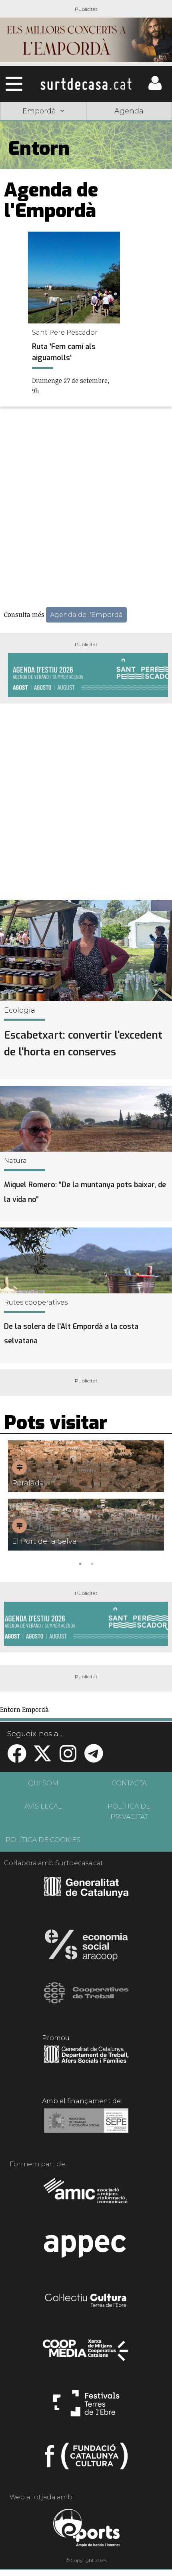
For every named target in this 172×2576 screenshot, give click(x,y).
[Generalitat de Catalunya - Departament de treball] (86, 2063)
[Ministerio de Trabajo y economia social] (86, 2126)
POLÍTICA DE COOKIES (43, 1840)
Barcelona (129, 169)
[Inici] (86, 84)
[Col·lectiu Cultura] (86, 2301)
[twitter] (42, 1758)
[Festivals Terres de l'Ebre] (86, 2407)
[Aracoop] (86, 1947)
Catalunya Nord (129, 131)
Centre (129, 150)
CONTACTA (129, 1783)
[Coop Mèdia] (86, 2354)
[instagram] (68, 1758)
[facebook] (17, 1758)
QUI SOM (43, 1783)
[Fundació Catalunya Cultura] (86, 2459)
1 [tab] (80, 1563)
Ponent (43, 131)
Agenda (129, 111)
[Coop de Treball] (86, 2000)
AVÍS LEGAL (43, 1806)
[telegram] (94, 1758)
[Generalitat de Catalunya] (86, 1895)
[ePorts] (86, 2529)
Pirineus (43, 169)
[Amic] (86, 2196)
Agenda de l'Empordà (86, 615)
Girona (43, 150)
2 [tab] (92, 1563)
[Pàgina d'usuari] (155, 88)
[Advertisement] (86, 508)
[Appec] (86, 2249)
